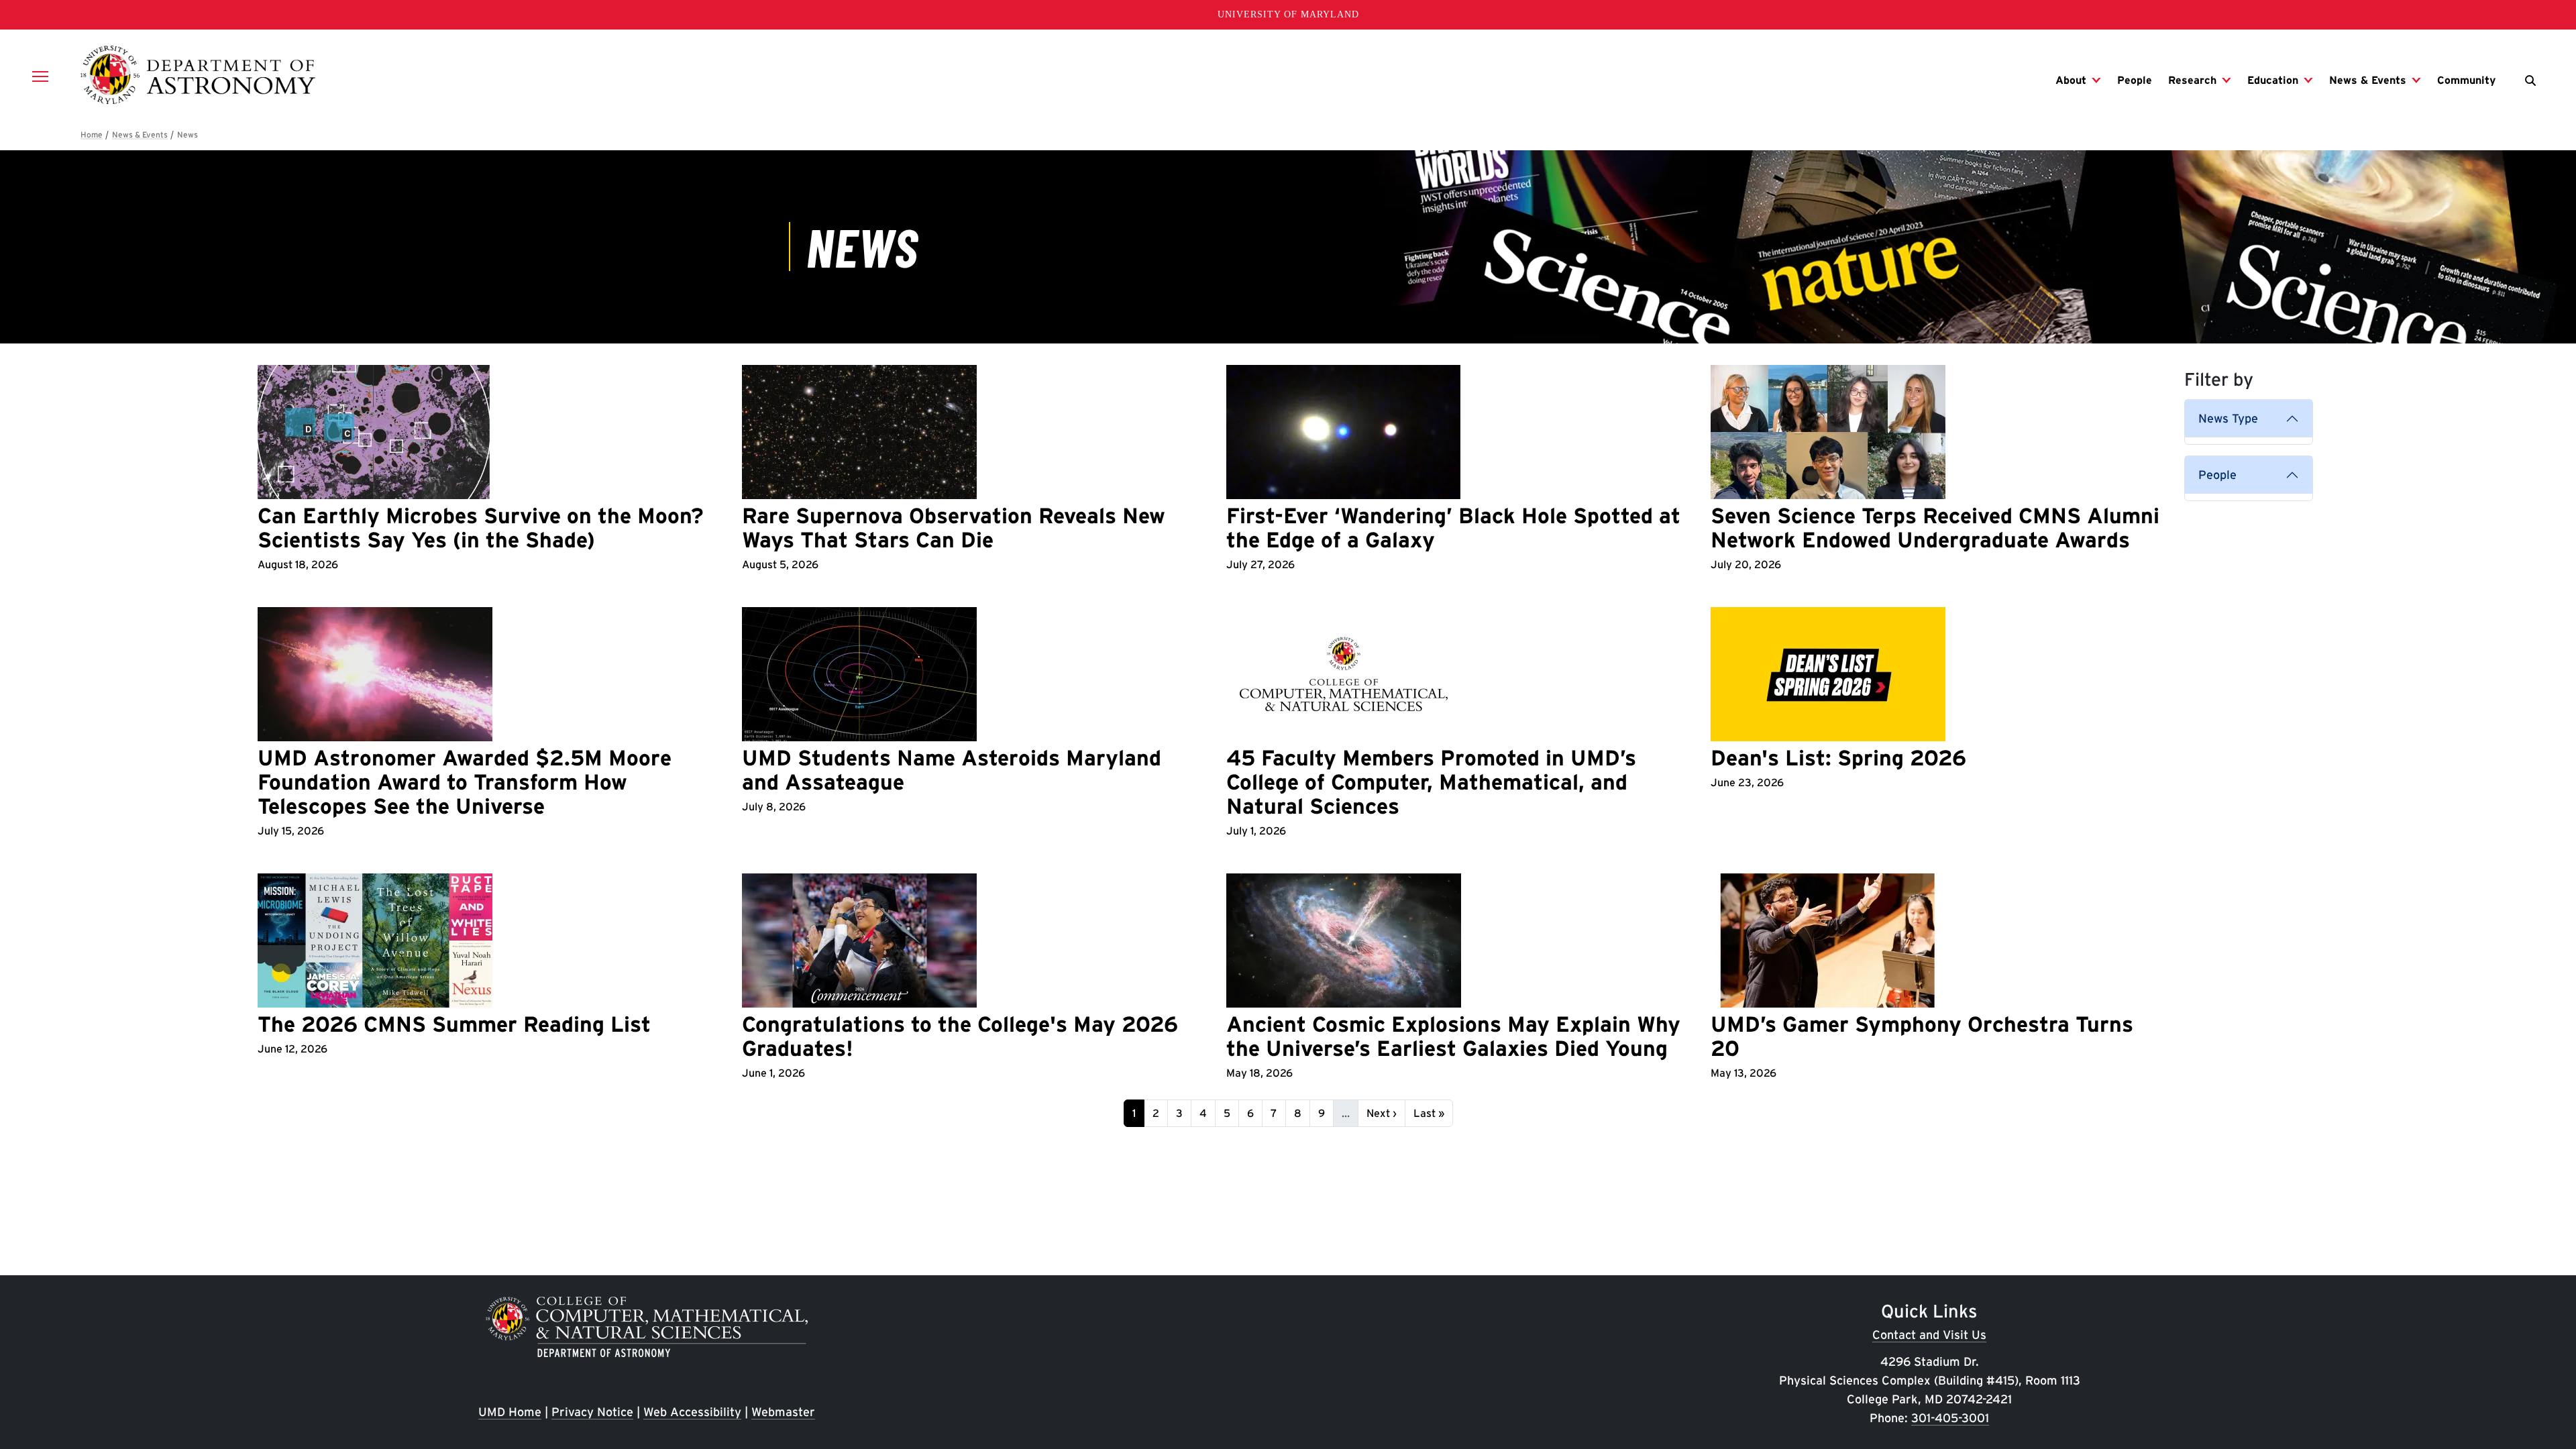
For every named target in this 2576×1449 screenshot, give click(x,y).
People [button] (2217, 475)
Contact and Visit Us (1929, 1335)
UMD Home (510, 1412)
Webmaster (783, 1412)
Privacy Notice (592, 1412)
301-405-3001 (1950, 1418)
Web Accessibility (692, 1412)
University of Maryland (1288, 14)
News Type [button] (2228, 418)
